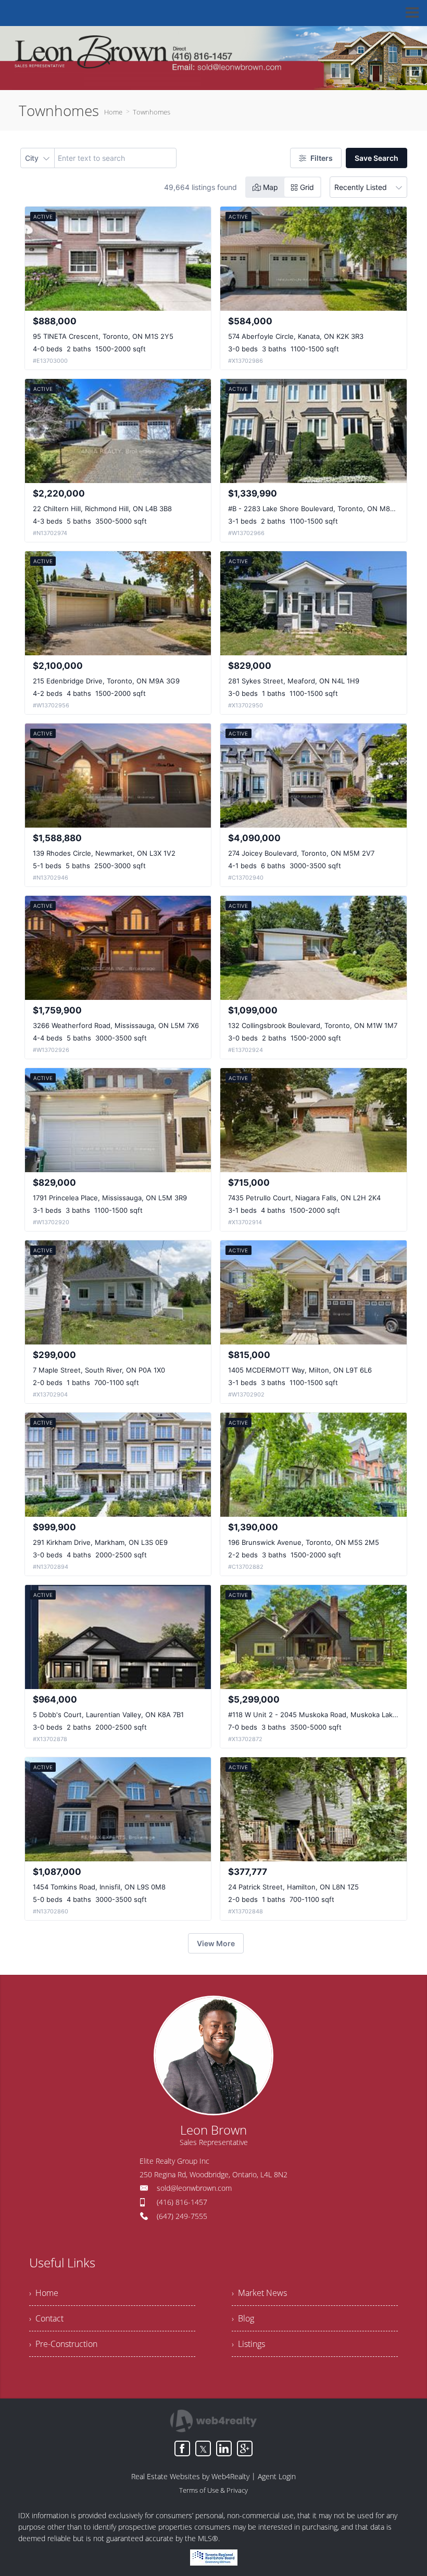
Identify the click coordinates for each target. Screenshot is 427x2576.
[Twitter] (203, 2448)
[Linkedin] (224, 2448)
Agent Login (277, 2476)
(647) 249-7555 (182, 2216)
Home (113, 112)
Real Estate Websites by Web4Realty (190, 2476)
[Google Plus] (245, 2448)
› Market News (259, 2293)
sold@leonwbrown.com (194, 2188)
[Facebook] (182, 2448)
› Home (44, 2293)
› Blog (243, 2318)
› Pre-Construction (63, 2344)
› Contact (46, 2318)
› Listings (248, 2344)
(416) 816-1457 (182, 2202)
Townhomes (152, 112)
